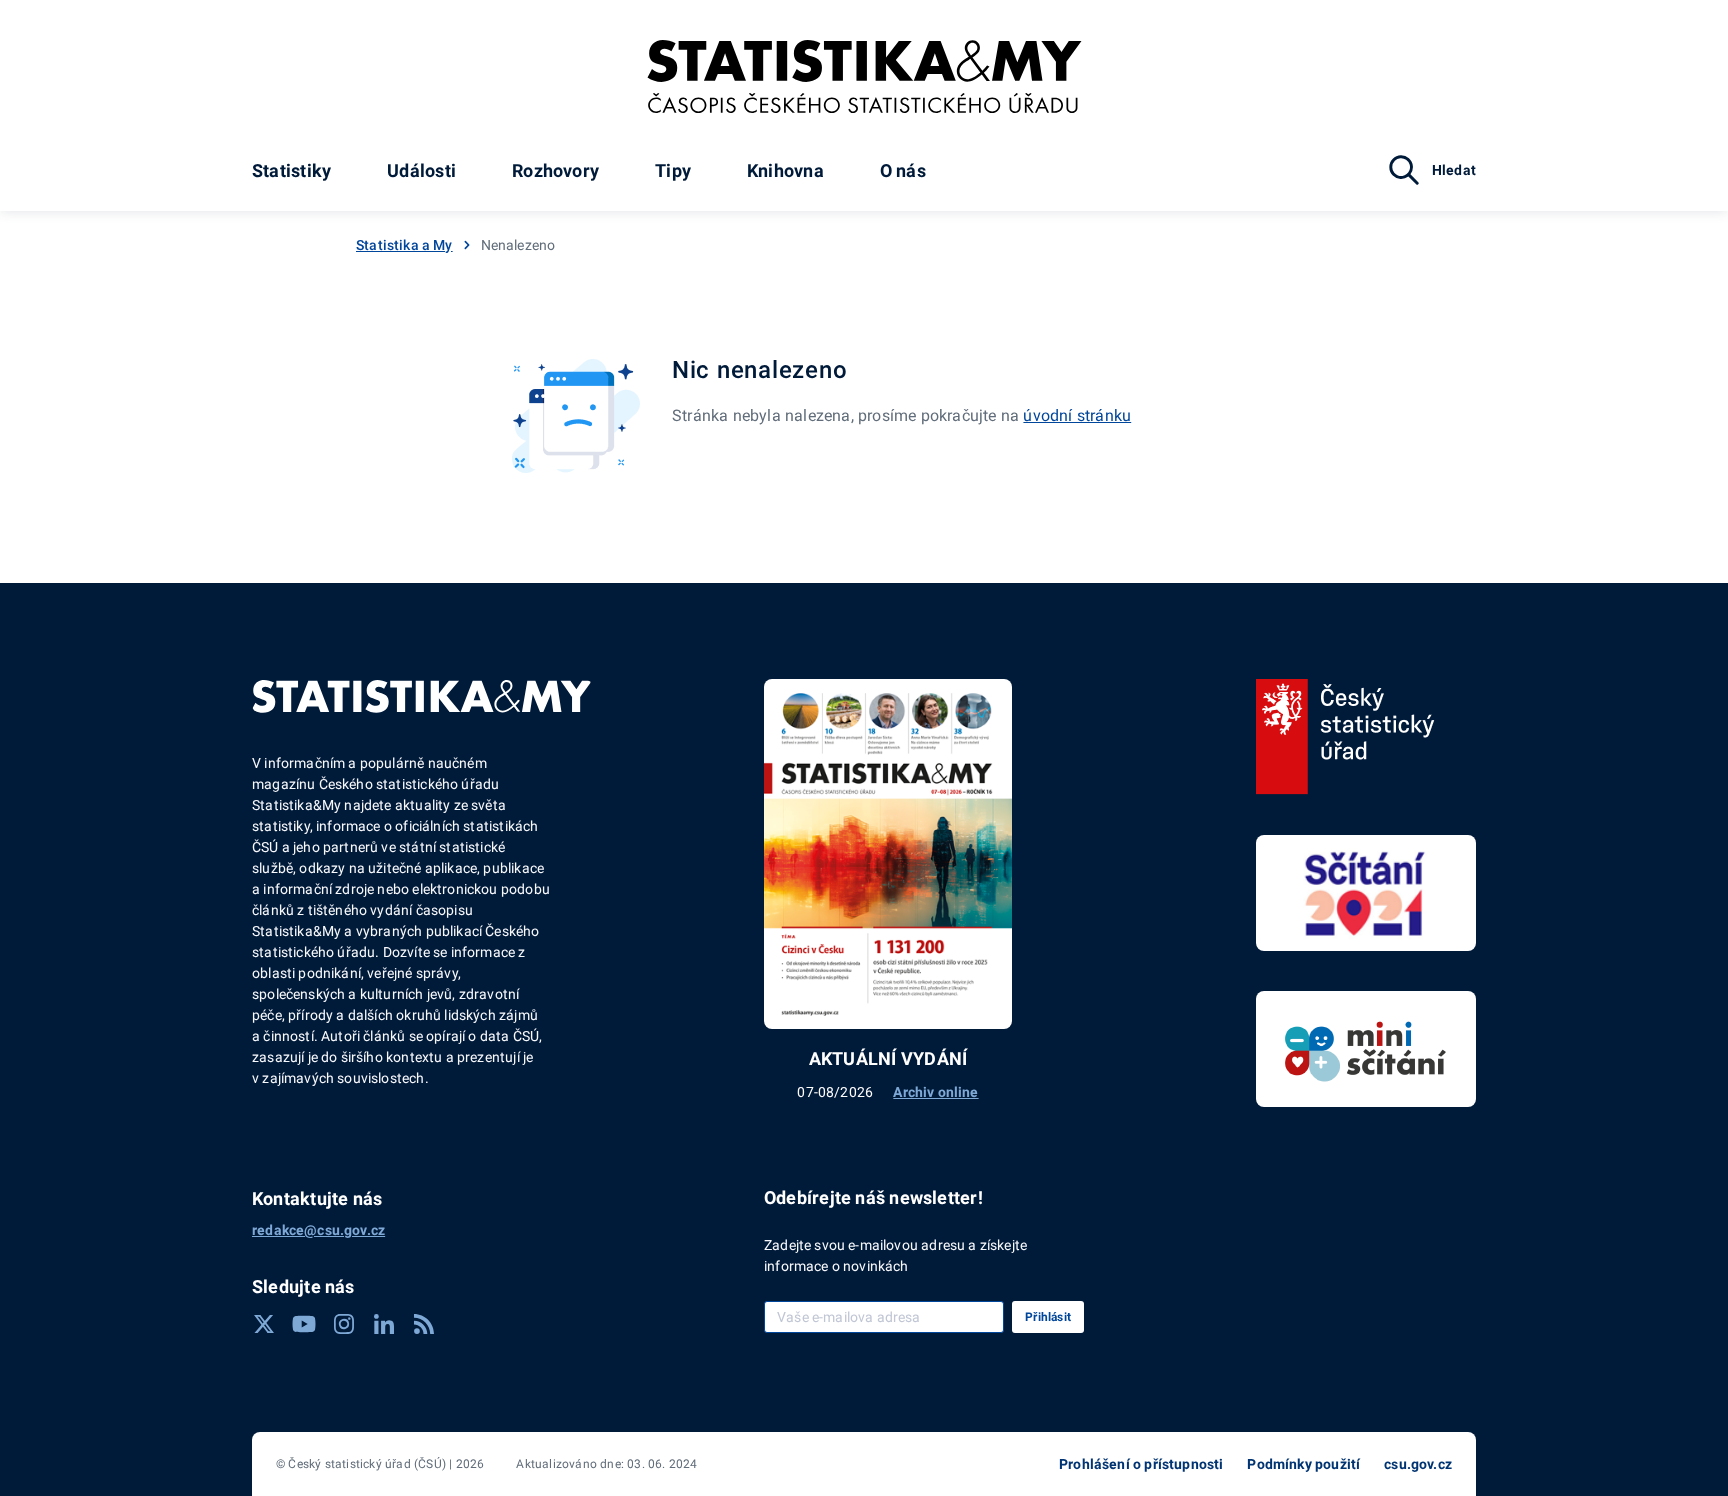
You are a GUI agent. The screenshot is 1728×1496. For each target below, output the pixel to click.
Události (421, 170)
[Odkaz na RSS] (424, 1324)
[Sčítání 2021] (1366, 893)
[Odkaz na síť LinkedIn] (384, 1324)
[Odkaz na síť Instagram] (344, 1324)
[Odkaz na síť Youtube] (304, 1324)
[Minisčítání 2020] (1366, 1049)
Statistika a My (404, 245)
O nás (903, 170)
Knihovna (785, 170)
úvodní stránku (1077, 415)
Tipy (673, 170)
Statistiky (291, 170)
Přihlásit (1048, 1317)
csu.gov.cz (1418, 1464)
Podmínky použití (1303, 1464)
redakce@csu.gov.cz (318, 1230)
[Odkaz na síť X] (264, 1324)
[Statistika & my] (864, 77)
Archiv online (935, 1092)
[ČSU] (1345, 737)
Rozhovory (555, 170)
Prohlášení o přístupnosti (1141, 1464)
